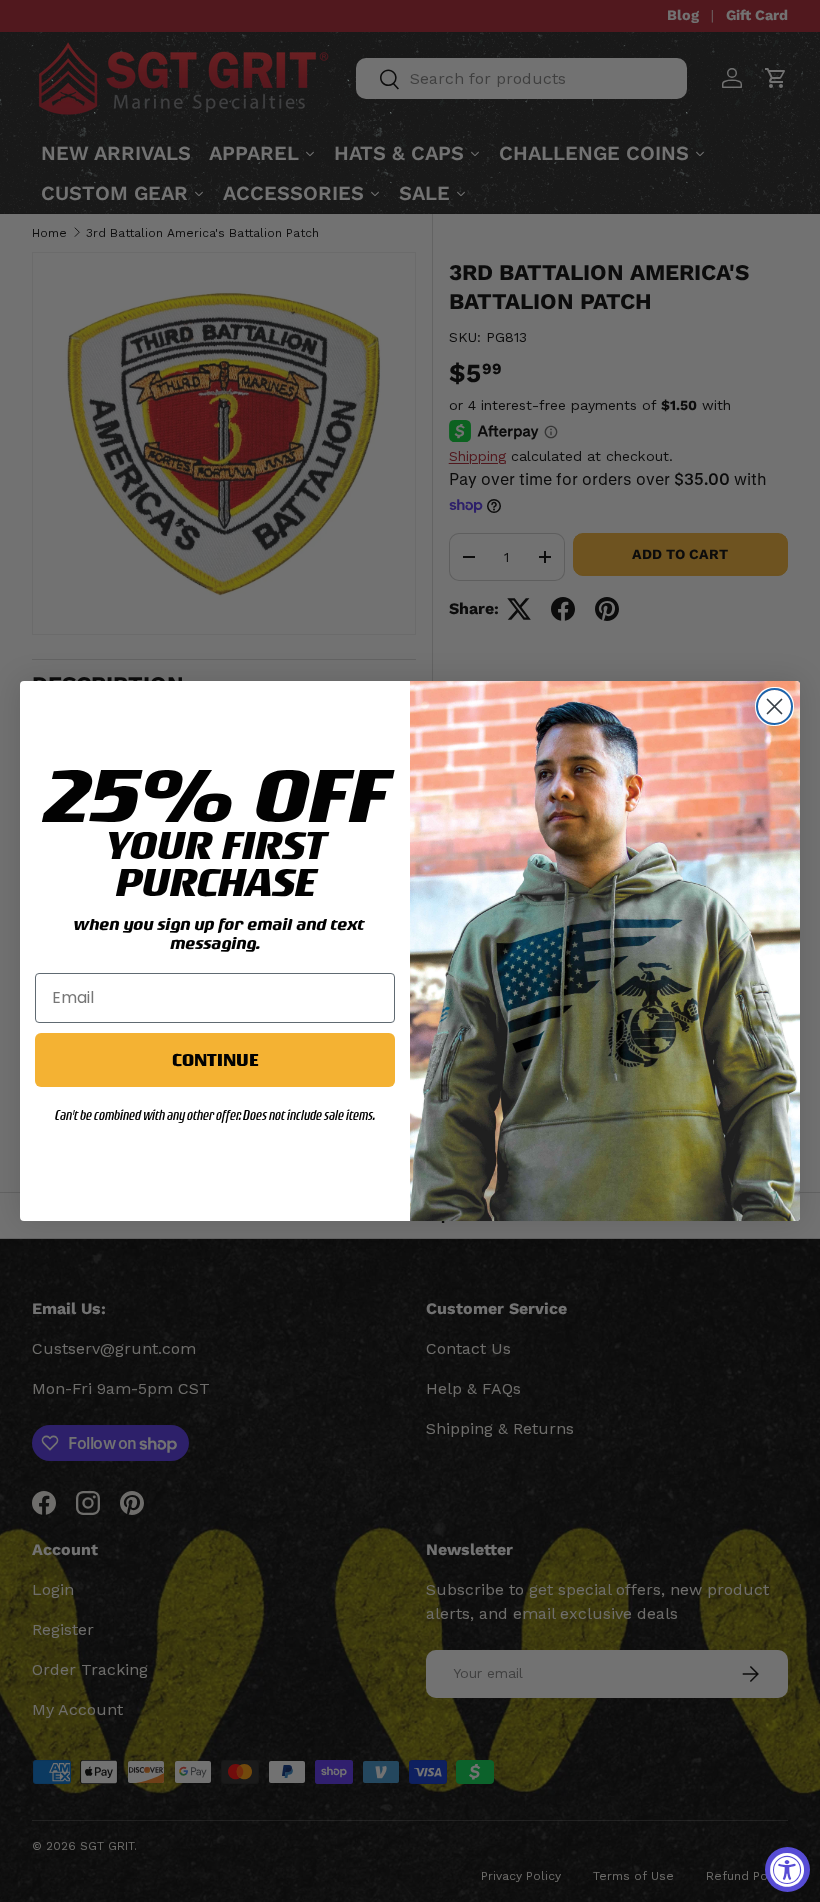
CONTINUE (215, 1059)
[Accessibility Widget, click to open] (787, 1869)
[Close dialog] (774, 706)
